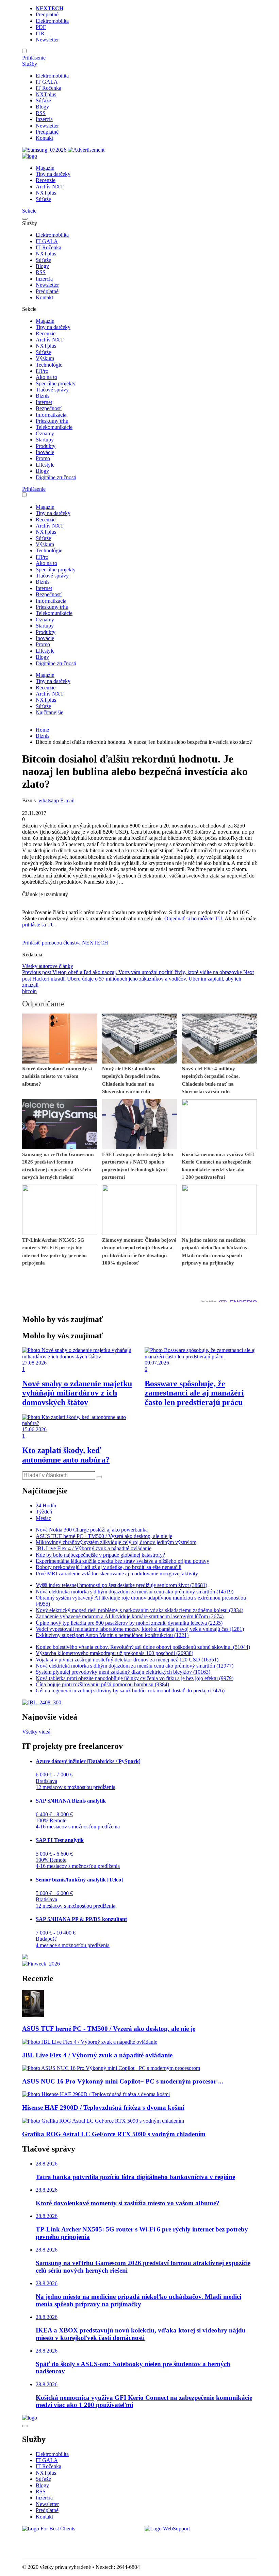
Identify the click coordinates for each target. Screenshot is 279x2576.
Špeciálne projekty (56, 383)
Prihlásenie (34, 58)
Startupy (45, 440)
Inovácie (45, 452)
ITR (40, 34)
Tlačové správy (52, 390)
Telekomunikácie (54, 427)
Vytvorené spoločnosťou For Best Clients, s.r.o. (73, 2540)
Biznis (43, 396)
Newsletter (47, 40)
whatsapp (49, 800)
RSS (41, 113)
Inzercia (44, 119)
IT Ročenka (48, 88)
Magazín (45, 168)
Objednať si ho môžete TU (193, 918)
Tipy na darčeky (53, 174)
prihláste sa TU (38, 925)
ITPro (42, 371)
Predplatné (47, 14)
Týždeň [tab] (44, 1512)
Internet (44, 402)
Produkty (46, 446)
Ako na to (46, 377)
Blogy (42, 107)
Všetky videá (36, 1732)
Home (42, 730)
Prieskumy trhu (52, 421)
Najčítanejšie (50, 712)
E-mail (67, 800)
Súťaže (43, 101)
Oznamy (45, 433)
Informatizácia (51, 415)
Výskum (45, 358)
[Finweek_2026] (41, 1964)
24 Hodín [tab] (46, 1506)
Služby (30, 64)
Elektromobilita (52, 21)
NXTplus (46, 94)
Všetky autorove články (48, 966)
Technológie (49, 365)
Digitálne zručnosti (56, 477)
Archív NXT (50, 187)
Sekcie (29, 211)
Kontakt (44, 138)
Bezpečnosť (49, 408)
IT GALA (47, 82)
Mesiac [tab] (43, 1518)
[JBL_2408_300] (42, 1702)
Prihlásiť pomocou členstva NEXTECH (65, 943)
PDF (41, 27)
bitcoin (29, 991)
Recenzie (46, 180)
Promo (43, 458)
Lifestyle (45, 465)
